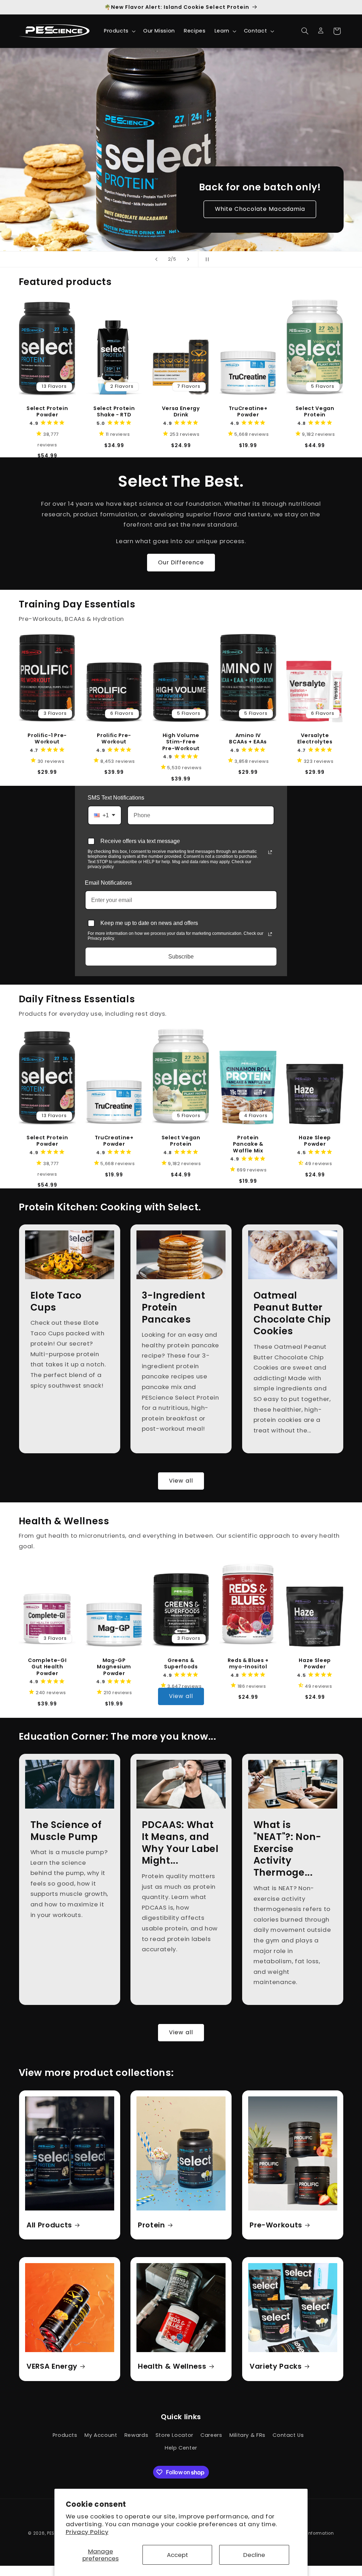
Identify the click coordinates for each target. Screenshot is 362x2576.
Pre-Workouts (276, 2225)
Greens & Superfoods (181, 1664)
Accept (177, 2555)
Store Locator (174, 2435)
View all (181, 1481)
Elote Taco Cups (56, 1301)
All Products (49, 2225)
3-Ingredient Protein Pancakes (174, 1307)
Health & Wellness (172, 2366)
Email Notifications (108, 883)
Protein (151, 2225)
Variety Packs (276, 2366)
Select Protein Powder (47, 412)
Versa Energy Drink (181, 412)
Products (65, 2435)
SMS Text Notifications (116, 798)
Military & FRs (247, 2435)
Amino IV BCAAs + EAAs (248, 739)
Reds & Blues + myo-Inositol (248, 1664)
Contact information (311, 2533)
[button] (119, 31)
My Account (101, 2435)
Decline (254, 2555)
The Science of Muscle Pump (66, 1831)
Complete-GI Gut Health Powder (47, 1667)
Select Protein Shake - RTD (114, 412)
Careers (211, 2435)
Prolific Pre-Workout (114, 739)
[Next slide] (188, 259)
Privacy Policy (87, 2532)
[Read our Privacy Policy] (270, 852)
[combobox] (105, 815)
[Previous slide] (156, 259)
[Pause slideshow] (206, 259)
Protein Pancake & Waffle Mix (248, 1144)
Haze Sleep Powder (315, 1141)
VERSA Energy (52, 2366)
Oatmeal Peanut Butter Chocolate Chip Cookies (292, 1313)
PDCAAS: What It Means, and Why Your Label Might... (180, 1843)
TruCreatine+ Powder (248, 412)
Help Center (181, 2448)
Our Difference (181, 562)
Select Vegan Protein (315, 412)
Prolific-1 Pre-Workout (47, 739)
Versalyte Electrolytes (315, 739)
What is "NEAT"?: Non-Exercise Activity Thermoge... (287, 1849)
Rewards (136, 2435)
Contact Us (288, 2435)
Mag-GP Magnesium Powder (114, 1667)
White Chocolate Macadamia (260, 209)
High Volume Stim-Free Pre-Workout (181, 742)
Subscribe (181, 957)
